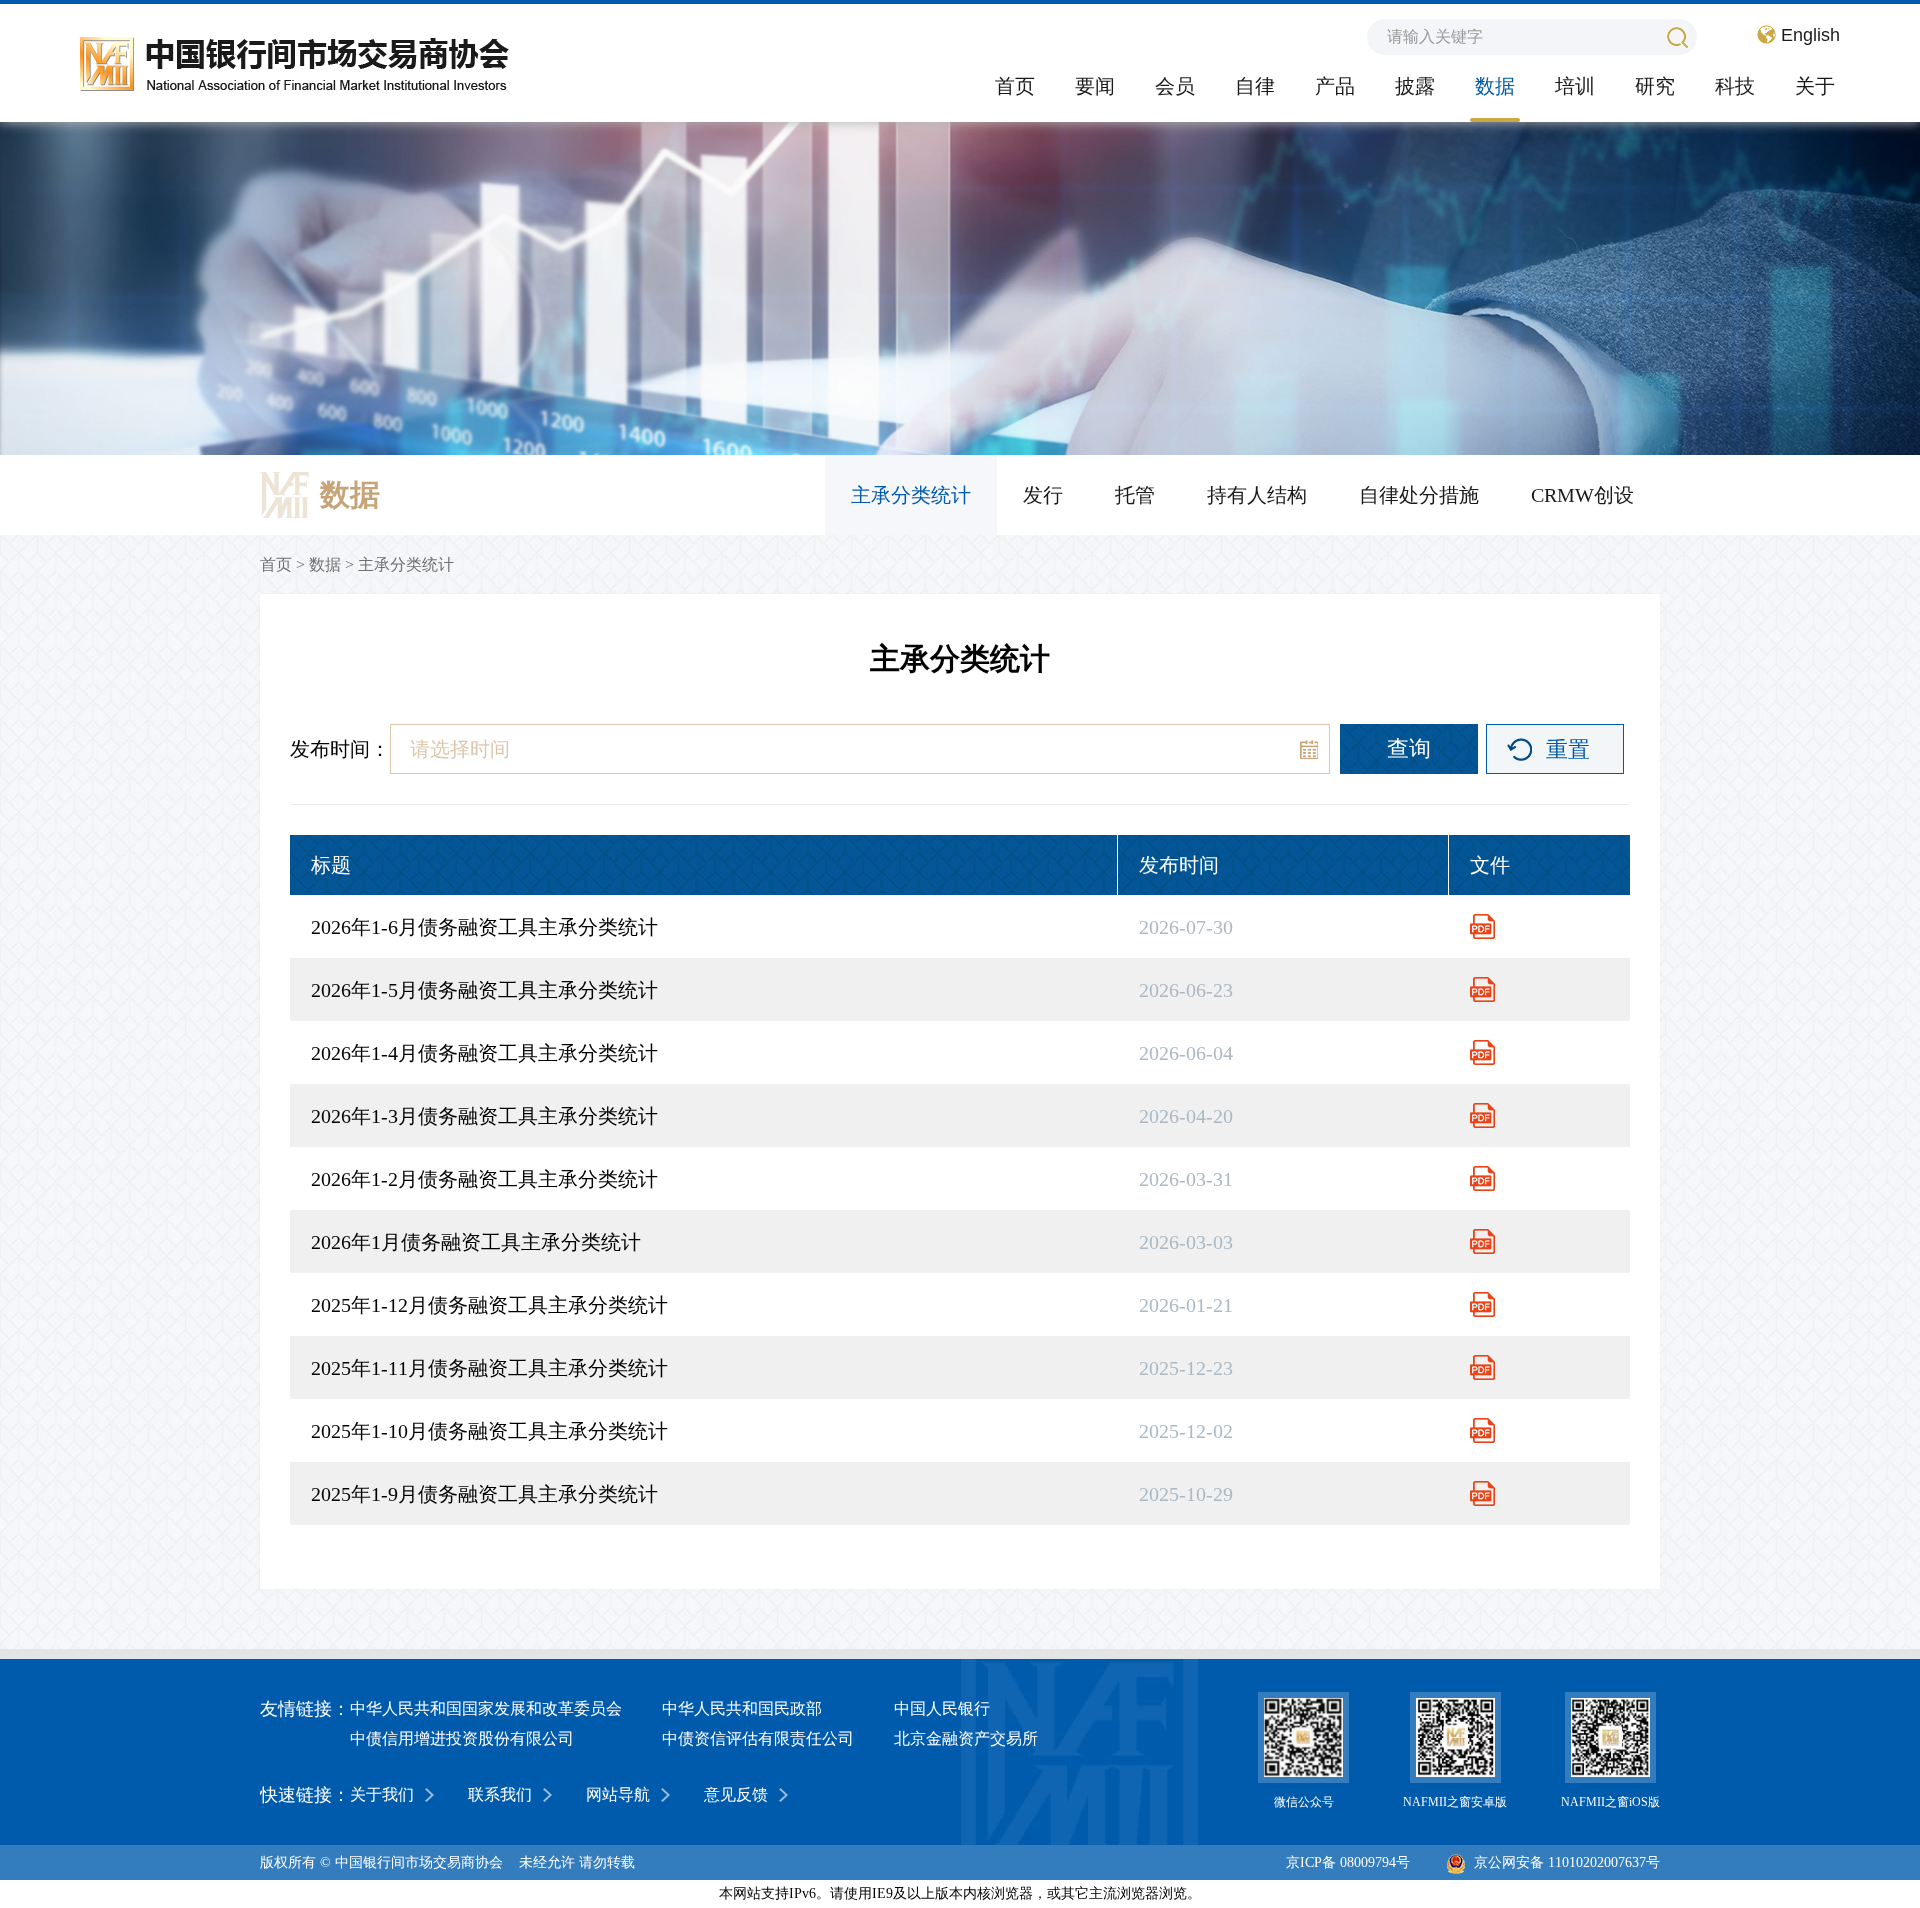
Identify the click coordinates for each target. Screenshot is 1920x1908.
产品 (1335, 86)
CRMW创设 (1582, 495)
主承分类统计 (911, 495)
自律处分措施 (1419, 495)
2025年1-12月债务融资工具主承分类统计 (489, 1305)
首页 (1015, 86)
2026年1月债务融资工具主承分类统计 (476, 1242)
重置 (1568, 749)
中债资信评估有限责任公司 (758, 1738)
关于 (1815, 86)
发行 (1043, 495)
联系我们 (500, 1794)
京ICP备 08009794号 (1348, 1862)
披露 (1415, 86)
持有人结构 (1257, 495)
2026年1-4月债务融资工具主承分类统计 (484, 1053)
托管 (1135, 495)
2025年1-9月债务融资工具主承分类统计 (484, 1494)
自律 (1255, 86)
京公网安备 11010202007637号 (1567, 1862)
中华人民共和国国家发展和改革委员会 (486, 1708)
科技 (1735, 86)
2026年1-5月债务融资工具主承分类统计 (484, 990)
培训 (1575, 86)
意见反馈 (736, 1794)
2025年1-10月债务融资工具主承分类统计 (489, 1431)
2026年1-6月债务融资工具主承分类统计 (484, 927)
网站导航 (618, 1794)
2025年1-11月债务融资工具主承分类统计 (489, 1368)
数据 (1495, 86)
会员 (1175, 86)
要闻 (1095, 86)
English (1810, 35)
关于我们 (382, 1794)
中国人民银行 (942, 1708)
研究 (1655, 86)
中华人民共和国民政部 (742, 1708)
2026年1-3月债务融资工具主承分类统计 (484, 1116)
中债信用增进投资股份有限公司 (462, 1738)
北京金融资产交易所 (966, 1738)
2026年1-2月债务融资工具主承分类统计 (484, 1179)
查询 (1409, 748)
